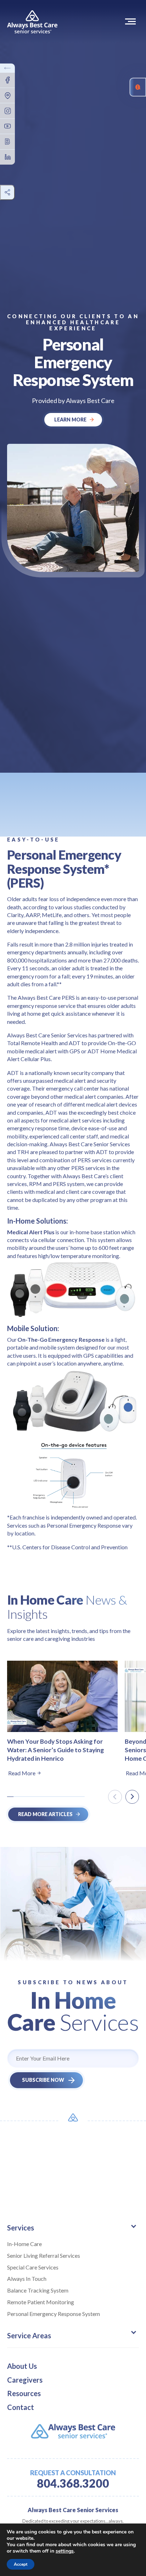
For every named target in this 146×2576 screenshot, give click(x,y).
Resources (24, 2393)
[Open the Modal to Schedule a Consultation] (138, 87)
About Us (22, 2366)
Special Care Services (33, 2267)
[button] (132, 21)
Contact (21, 2407)
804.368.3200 (73, 2483)
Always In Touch (27, 2279)
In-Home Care (24, 2244)
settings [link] (65, 2551)
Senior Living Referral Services (44, 2255)
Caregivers (25, 2380)
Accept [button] (21, 2564)
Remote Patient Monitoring (41, 2302)
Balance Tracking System (38, 2290)
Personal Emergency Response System (54, 2314)
